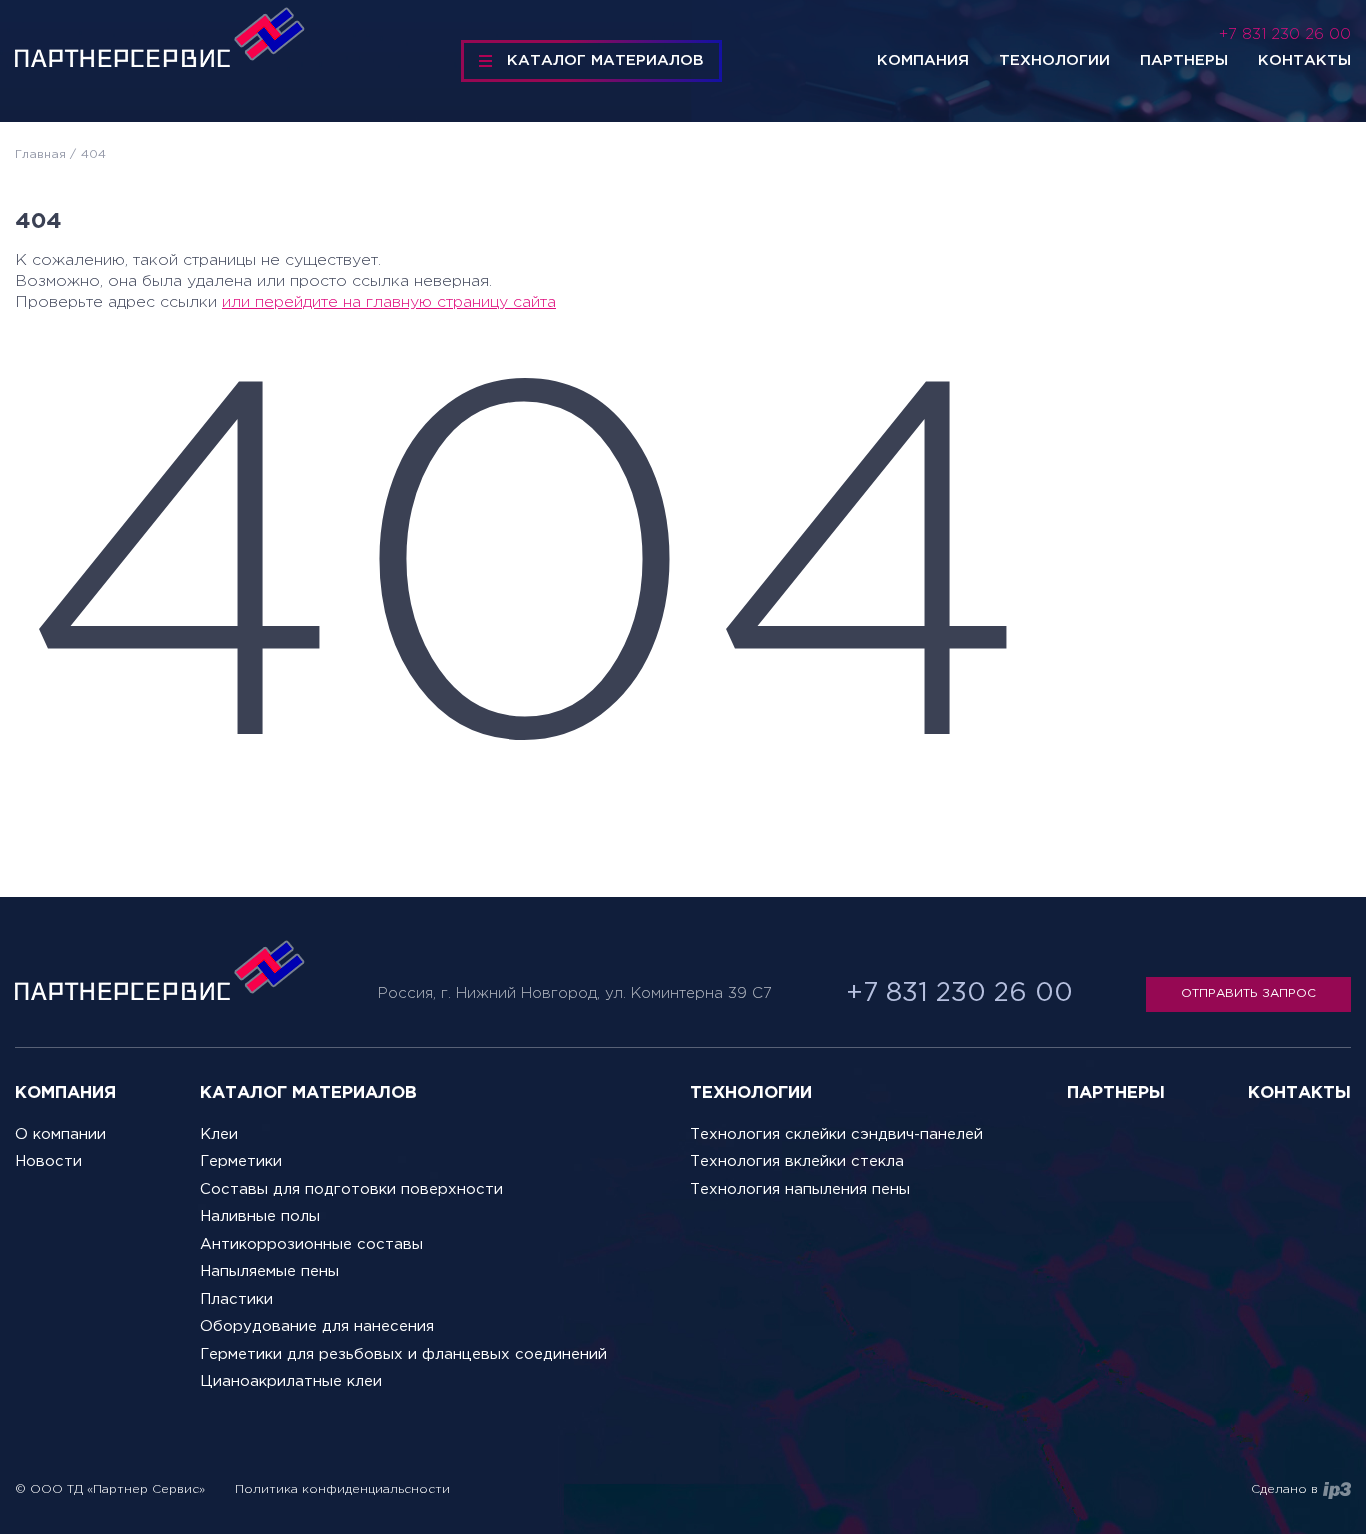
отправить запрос (1248, 993)
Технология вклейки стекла (797, 1161)
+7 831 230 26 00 (1285, 34)
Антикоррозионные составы (311, 1244)
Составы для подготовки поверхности (351, 1189)
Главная (40, 154)
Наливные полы (260, 1216)
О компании (60, 1134)
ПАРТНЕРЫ (1116, 1093)
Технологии (1054, 60)
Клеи (219, 1134)
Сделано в (1284, 1489)
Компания (923, 60)
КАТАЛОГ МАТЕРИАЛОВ (605, 60)
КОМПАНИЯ (65, 1093)
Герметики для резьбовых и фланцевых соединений (403, 1354)
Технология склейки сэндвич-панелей (836, 1134)
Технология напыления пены (800, 1189)
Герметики (241, 1161)
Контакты (1304, 60)
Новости (48, 1161)
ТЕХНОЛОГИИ (751, 1093)
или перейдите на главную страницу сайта (389, 302)
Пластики (236, 1299)
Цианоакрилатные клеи (291, 1381)
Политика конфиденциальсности (342, 1489)
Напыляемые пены (269, 1271)
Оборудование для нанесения (317, 1326)
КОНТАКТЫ (1299, 1093)
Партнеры (1184, 60)
